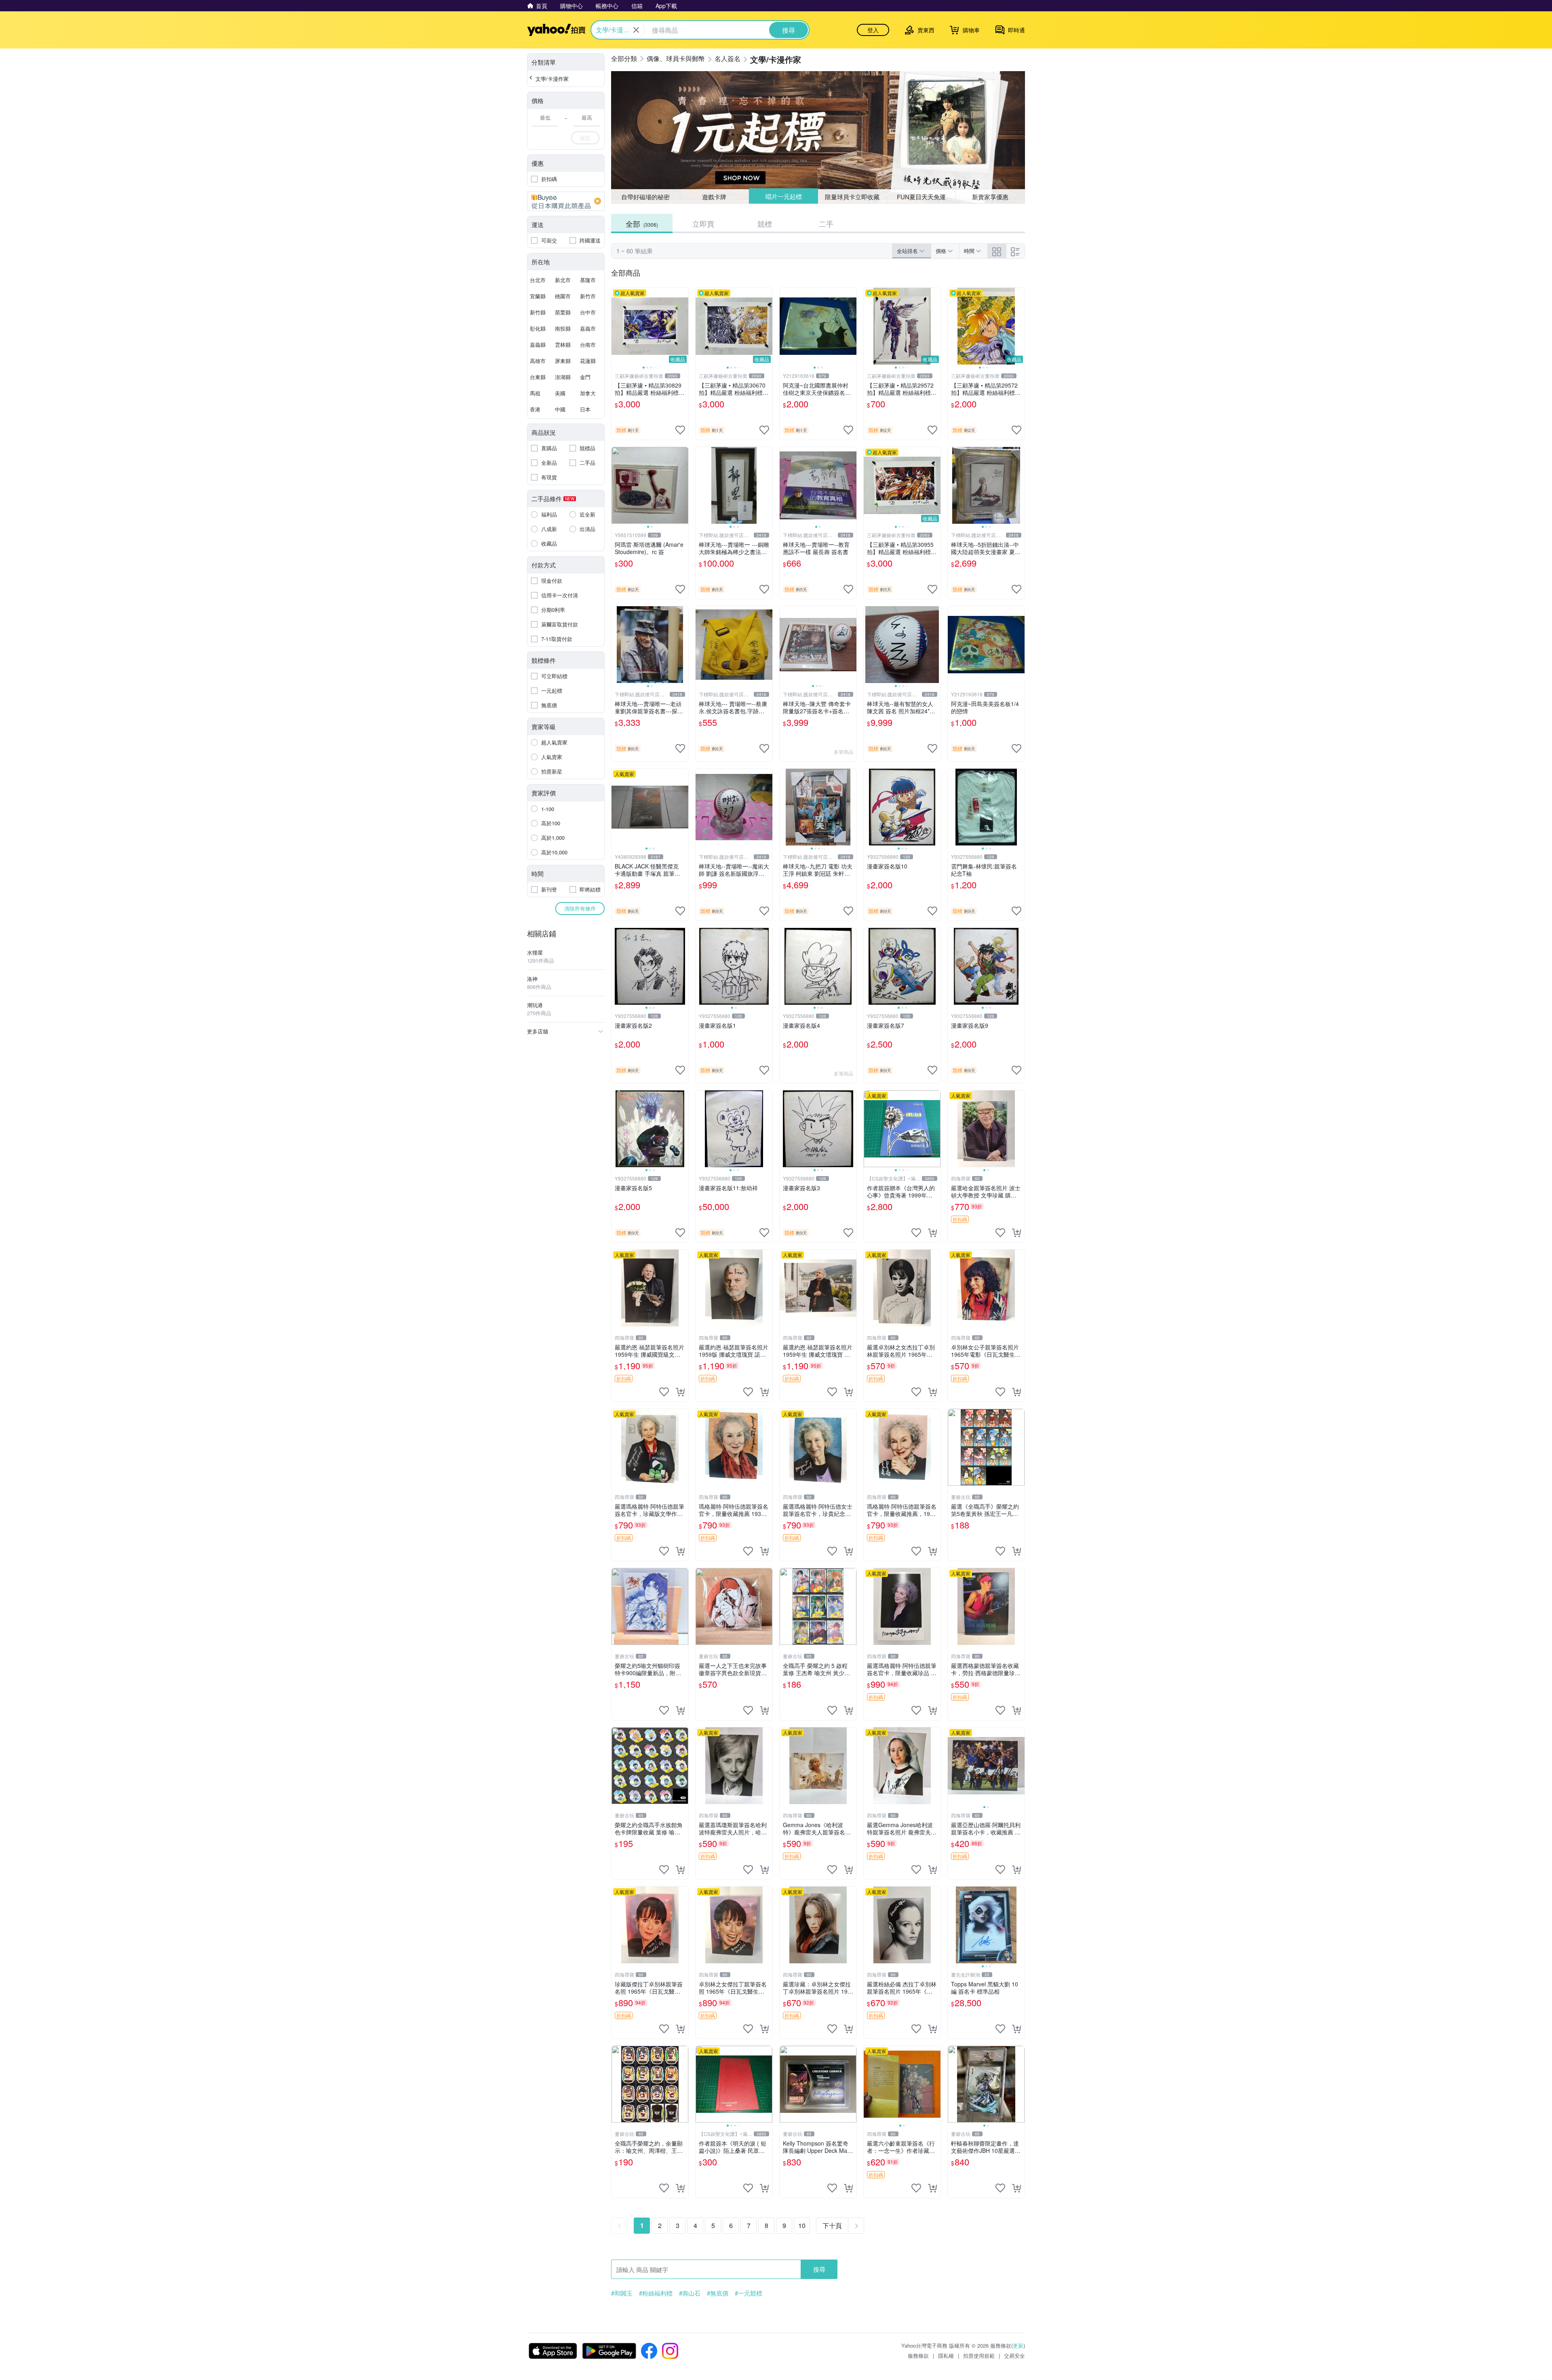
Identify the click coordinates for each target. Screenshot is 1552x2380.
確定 (585, 138)
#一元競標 (749, 2293)
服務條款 (918, 2356)
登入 (873, 30)
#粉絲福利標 (656, 2293)
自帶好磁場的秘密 (645, 197)
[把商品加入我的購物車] (932, 1233)
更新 (1018, 2345)
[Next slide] (683, 326)
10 (802, 2225)
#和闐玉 (622, 2293)
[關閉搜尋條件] (636, 30)
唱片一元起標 (783, 197)
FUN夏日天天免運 (921, 197)
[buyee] (566, 201)
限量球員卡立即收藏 (853, 196)
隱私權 (946, 2356)
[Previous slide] (617, 326)
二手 (826, 223)
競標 (765, 223)
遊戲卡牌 (714, 197)
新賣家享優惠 (990, 197)
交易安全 (1014, 2356)
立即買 (703, 223)
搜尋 (819, 2269)
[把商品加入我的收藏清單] (680, 430)
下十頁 (832, 2225)
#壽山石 (690, 2293)
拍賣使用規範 (979, 2356)
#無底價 (718, 2293)
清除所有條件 (580, 908)
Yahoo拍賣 (556, 30)
